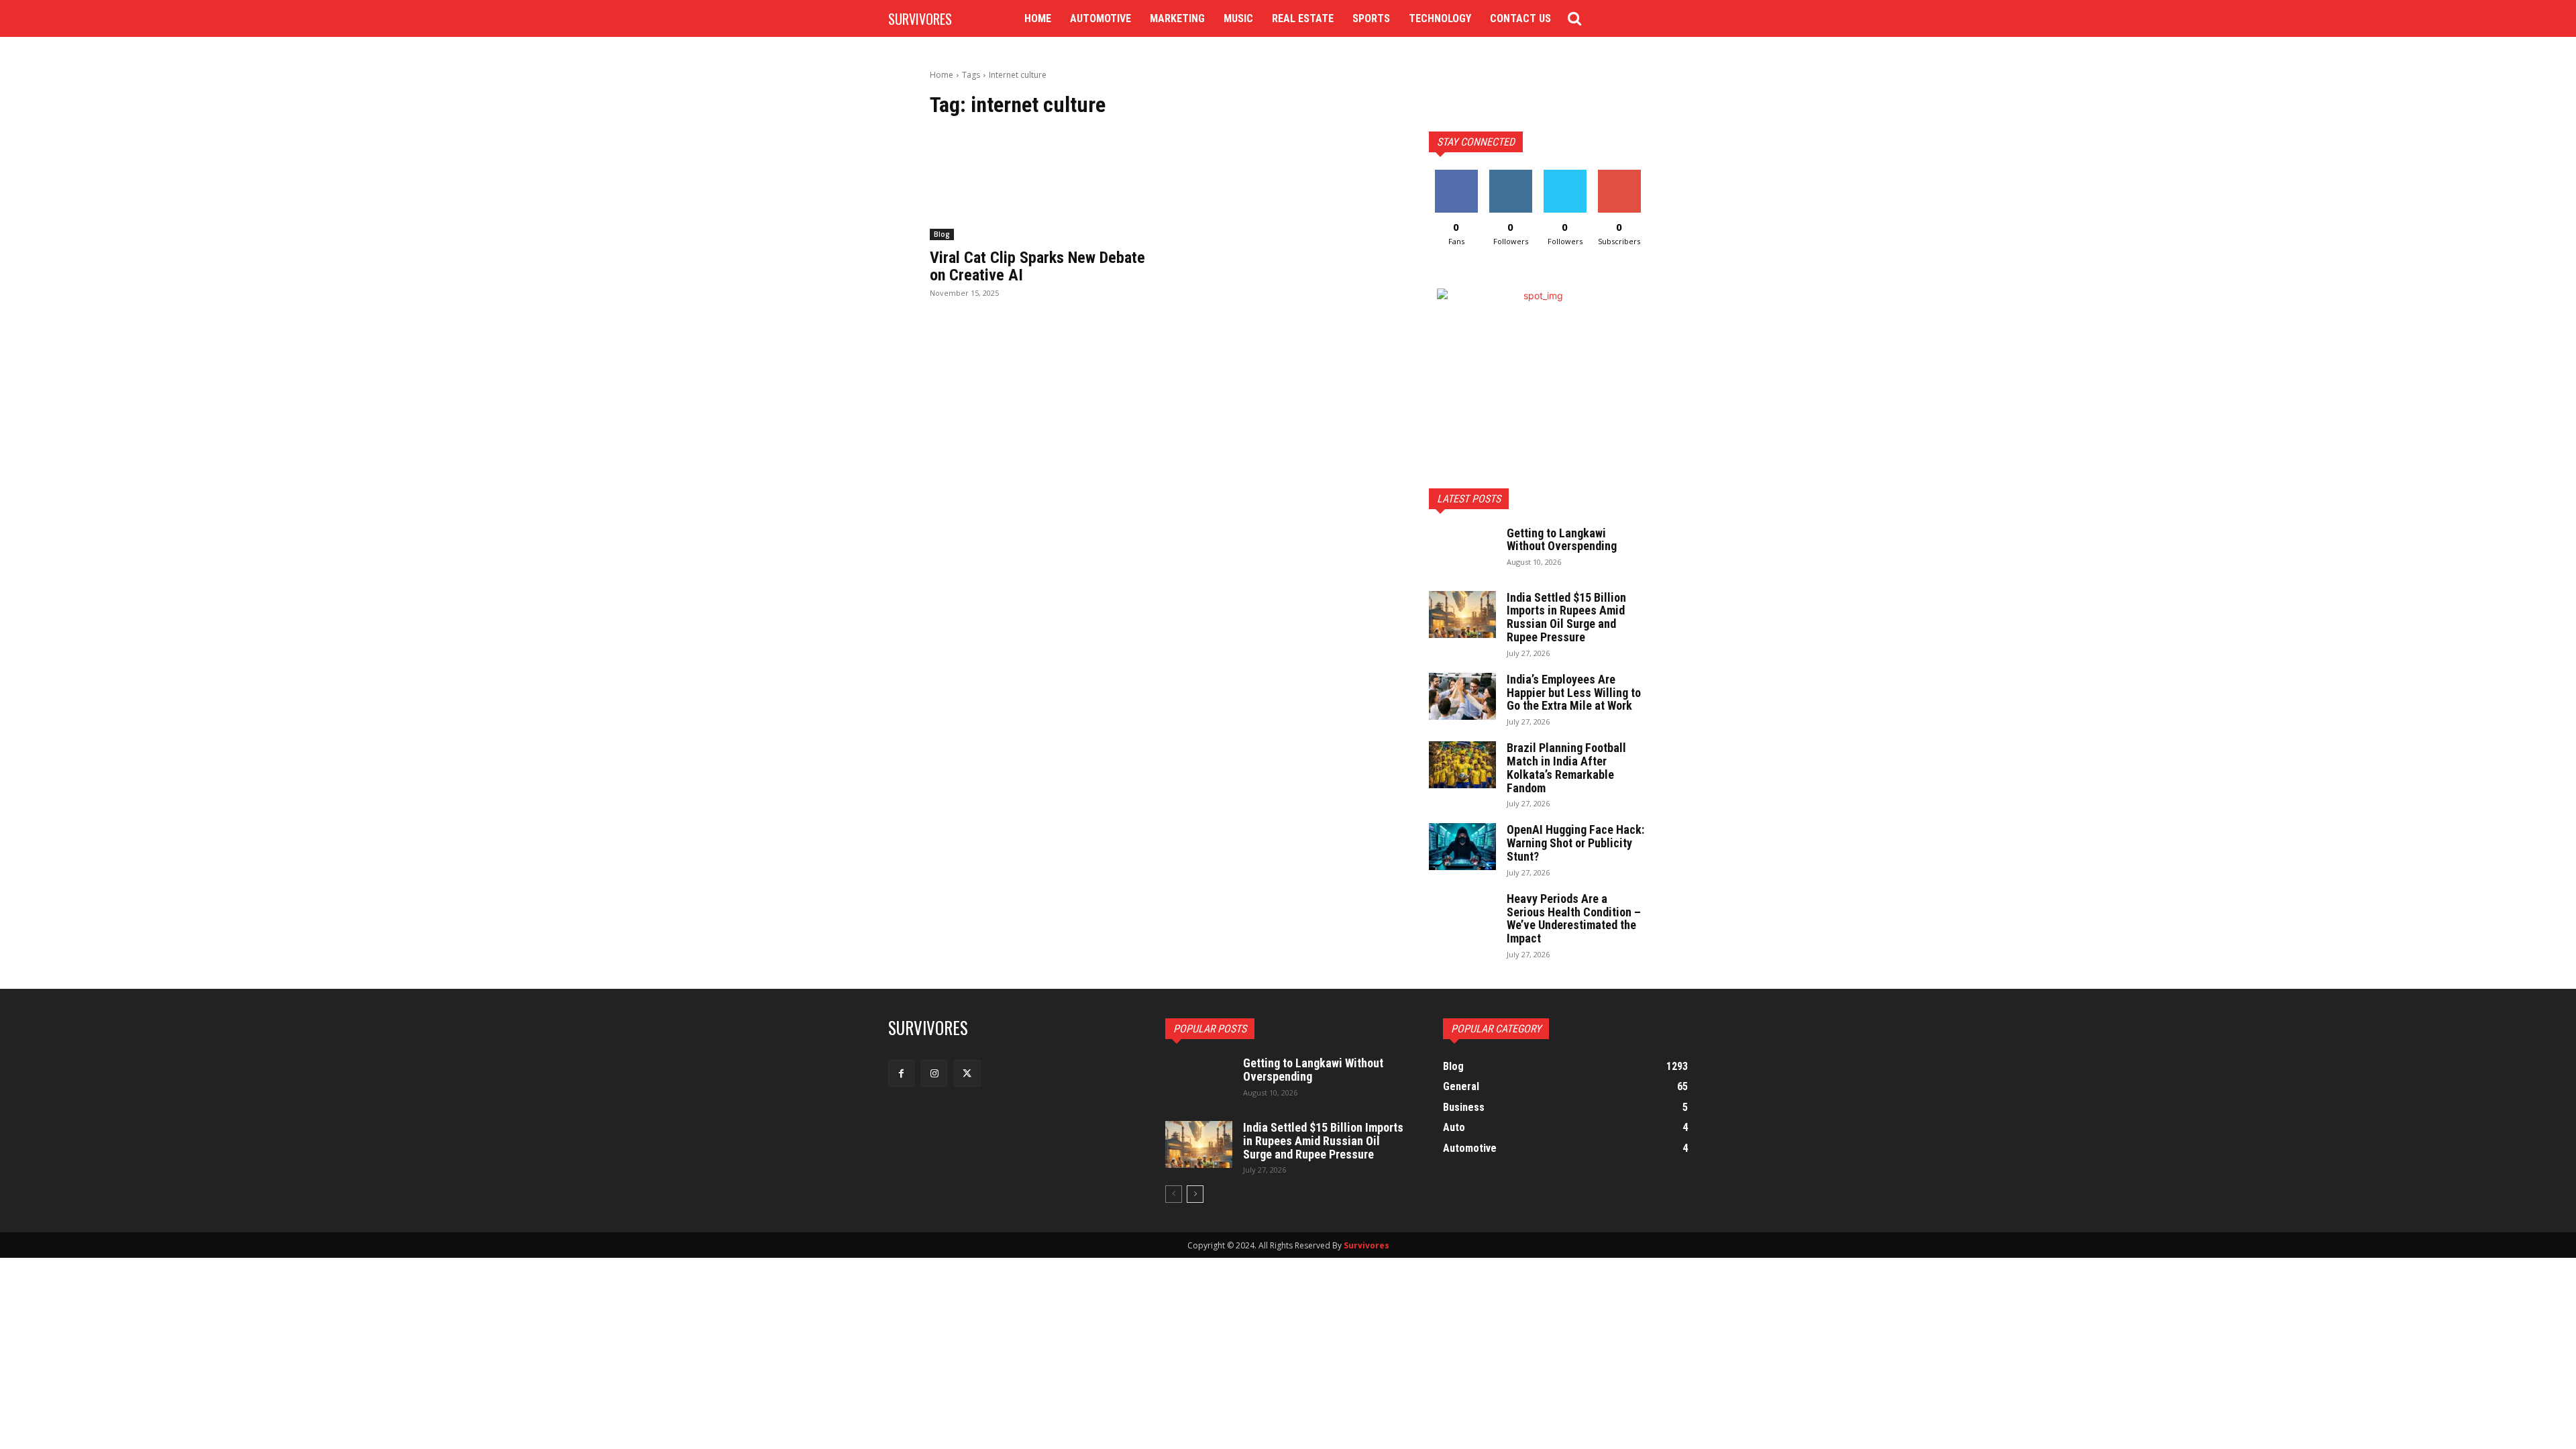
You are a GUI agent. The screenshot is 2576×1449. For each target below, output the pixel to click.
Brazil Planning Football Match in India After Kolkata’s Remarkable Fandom (1566, 767)
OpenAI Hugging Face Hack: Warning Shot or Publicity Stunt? (1575, 843)
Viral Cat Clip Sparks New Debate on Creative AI (1037, 266)
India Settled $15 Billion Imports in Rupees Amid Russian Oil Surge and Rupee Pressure (1566, 617)
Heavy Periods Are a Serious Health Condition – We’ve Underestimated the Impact (1574, 918)
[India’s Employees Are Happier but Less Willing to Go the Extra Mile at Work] (1462, 696)
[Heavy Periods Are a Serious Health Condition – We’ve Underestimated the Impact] (1462, 916)
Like (1456, 175)
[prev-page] (1174, 1194)
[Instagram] (934, 1073)
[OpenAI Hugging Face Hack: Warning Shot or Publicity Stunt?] (1462, 847)
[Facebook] (901, 1073)
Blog (942, 234)
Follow (1510, 175)
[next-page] (1195, 1194)
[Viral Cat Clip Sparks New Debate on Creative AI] (1038, 186)
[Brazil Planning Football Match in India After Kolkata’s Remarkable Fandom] (1462, 765)
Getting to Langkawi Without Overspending (1562, 540)
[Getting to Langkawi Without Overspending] (1462, 550)
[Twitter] (967, 1073)
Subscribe (1619, 175)
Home (942, 75)
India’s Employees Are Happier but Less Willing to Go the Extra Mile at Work (1574, 693)
